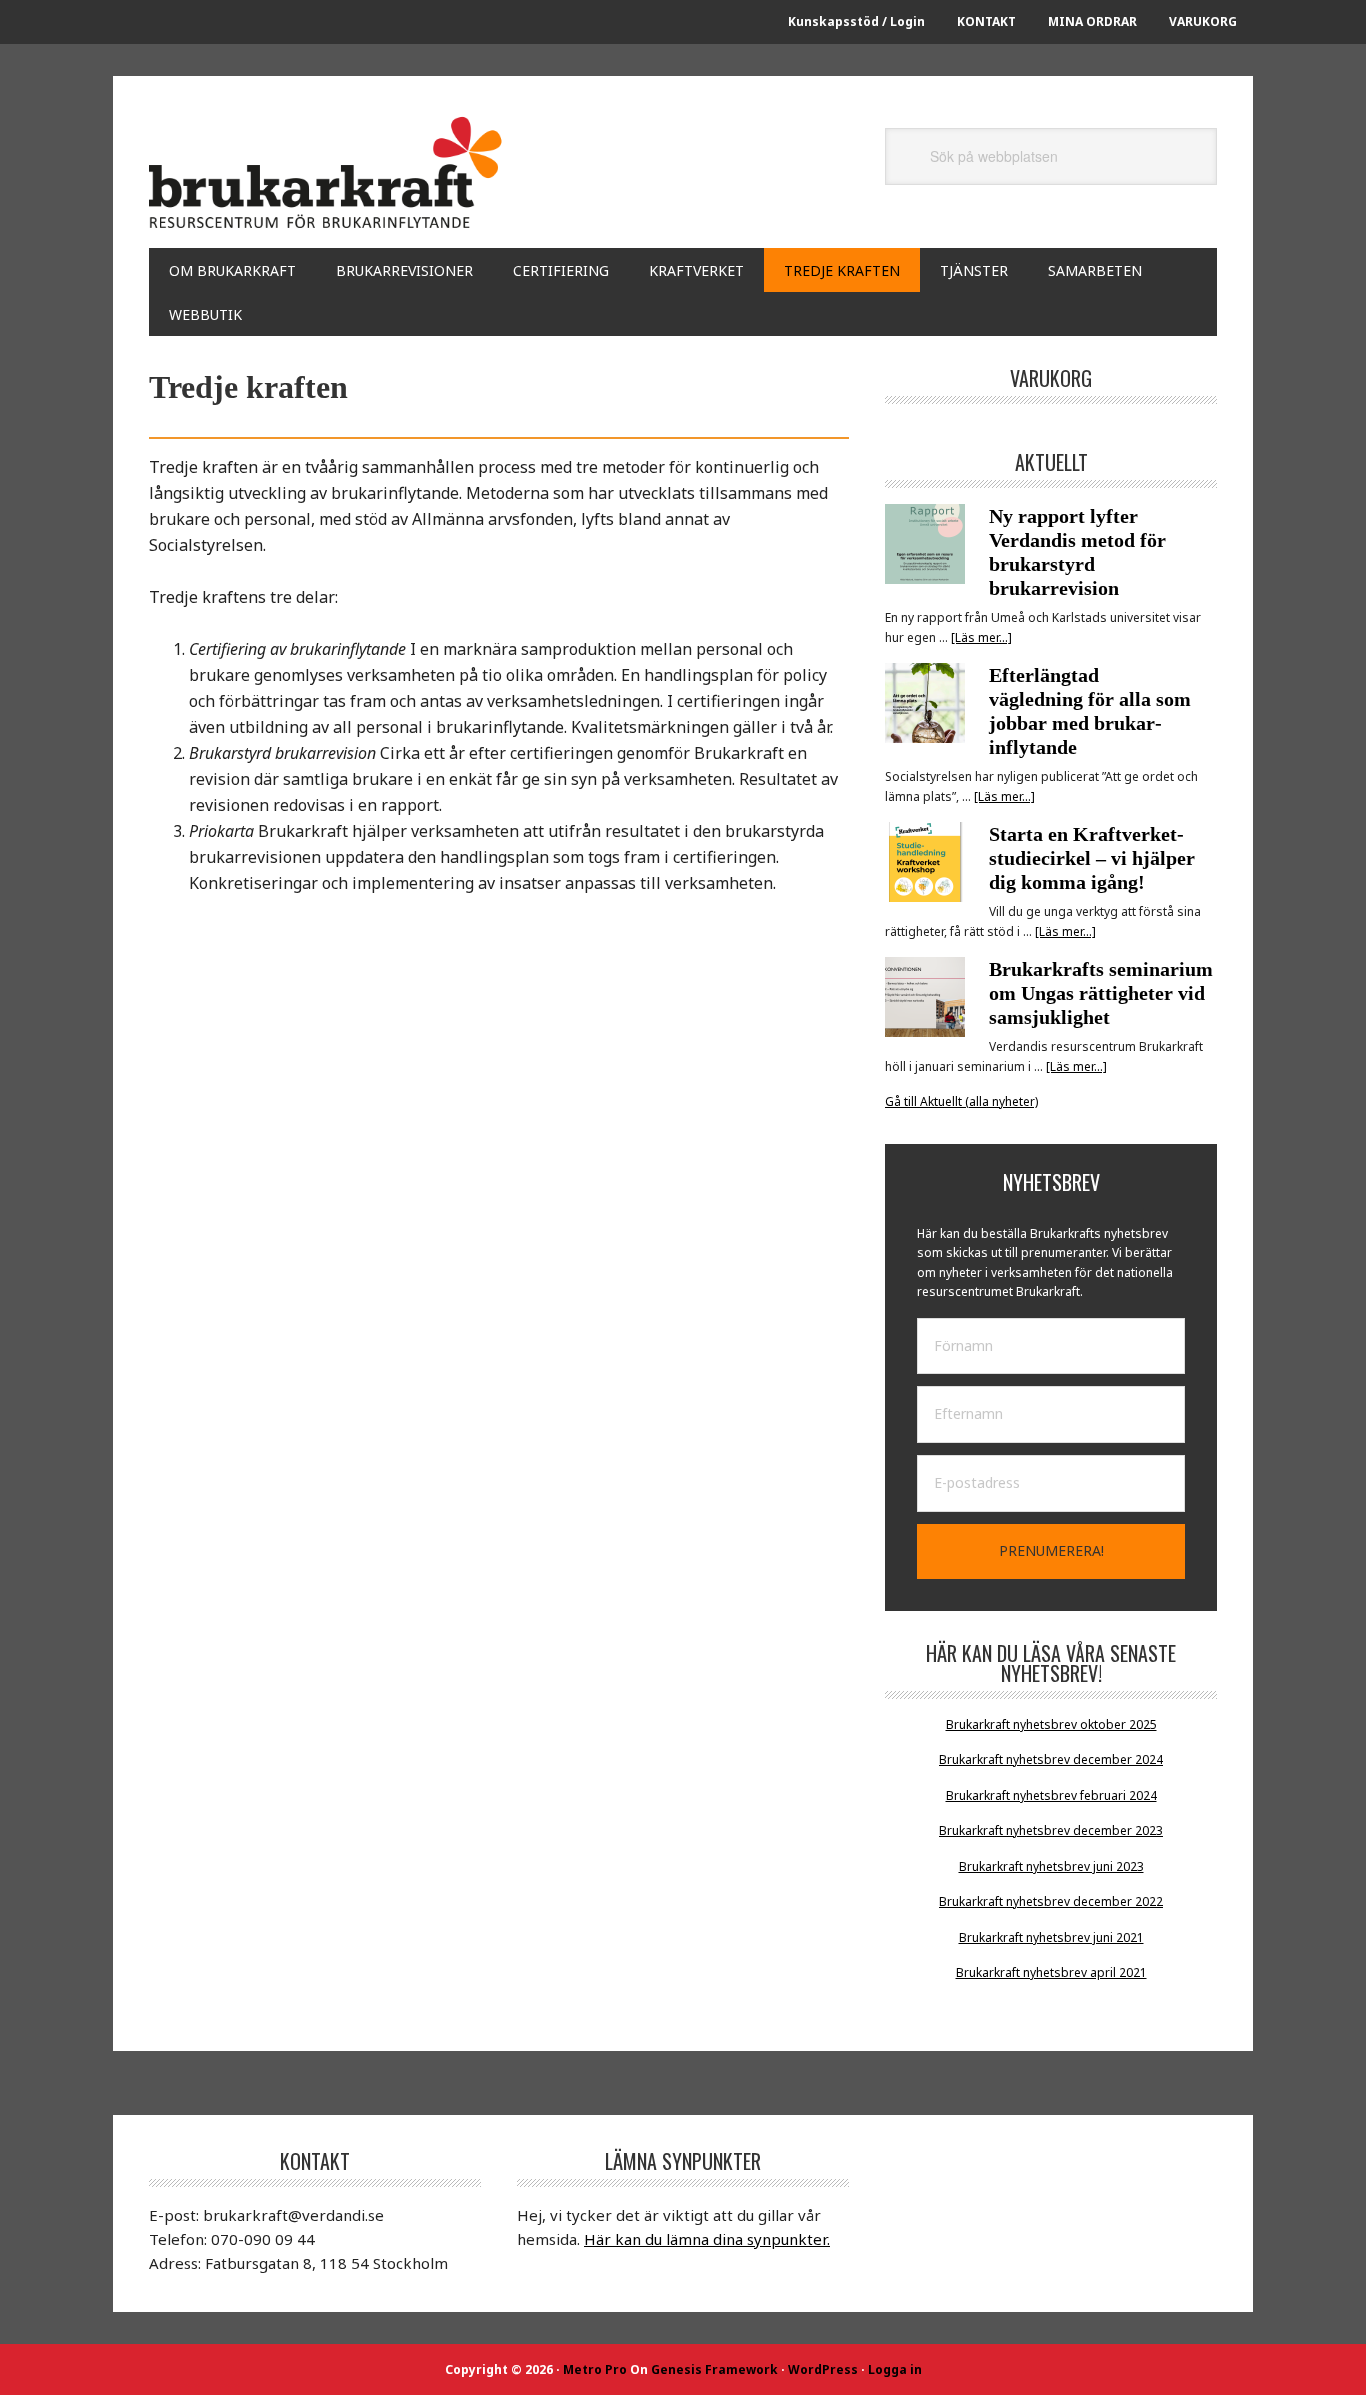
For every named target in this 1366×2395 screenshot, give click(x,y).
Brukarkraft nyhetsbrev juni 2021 (1051, 1937)
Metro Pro (595, 2369)
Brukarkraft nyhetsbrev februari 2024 (1051, 1795)
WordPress (823, 2369)
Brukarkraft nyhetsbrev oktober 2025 (1051, 1724)
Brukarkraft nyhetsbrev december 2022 (1051, 1901)
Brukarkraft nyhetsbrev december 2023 (1051, 1830)
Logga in (895, 2369)
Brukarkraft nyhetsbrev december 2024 (1051, 1759)
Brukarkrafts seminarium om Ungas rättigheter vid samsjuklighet (1101, 993)
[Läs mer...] (981, 637)
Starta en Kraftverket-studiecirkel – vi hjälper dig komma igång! (1092, 858)
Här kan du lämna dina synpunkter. (707, 2239)
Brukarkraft (329, 172)
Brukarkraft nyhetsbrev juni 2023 (1051, 1866)
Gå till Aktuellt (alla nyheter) (961, 1101)
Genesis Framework (714, 2369)
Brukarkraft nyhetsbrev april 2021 (1051, 1972)
